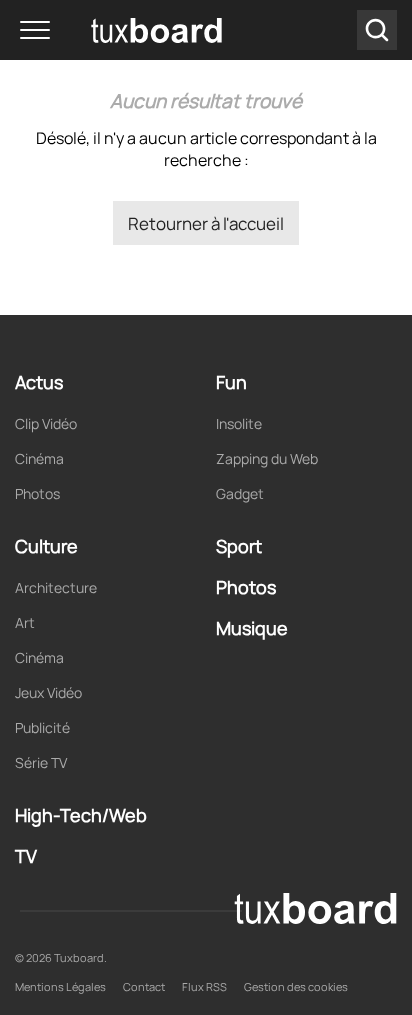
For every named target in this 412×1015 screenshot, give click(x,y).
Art (25, 622)
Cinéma (39, 458)
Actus (39, 382)
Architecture (56, 587)
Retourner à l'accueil (206, 223)
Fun (231, 382)
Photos (37, 493)
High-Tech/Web (81, 815)
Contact (144, 986)
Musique (252, 628)
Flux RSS (204, 986)
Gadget (240, 493)
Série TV (41, 762)
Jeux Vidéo (48, 692)
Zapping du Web (267, 458)
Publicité (42, 727)
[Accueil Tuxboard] (127, 30)
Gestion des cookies (296, 986)
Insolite (239, 423)
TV (26, 856)
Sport (239, 546)
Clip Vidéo (46, 423)
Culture (46, 546)
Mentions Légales (60, 986)
